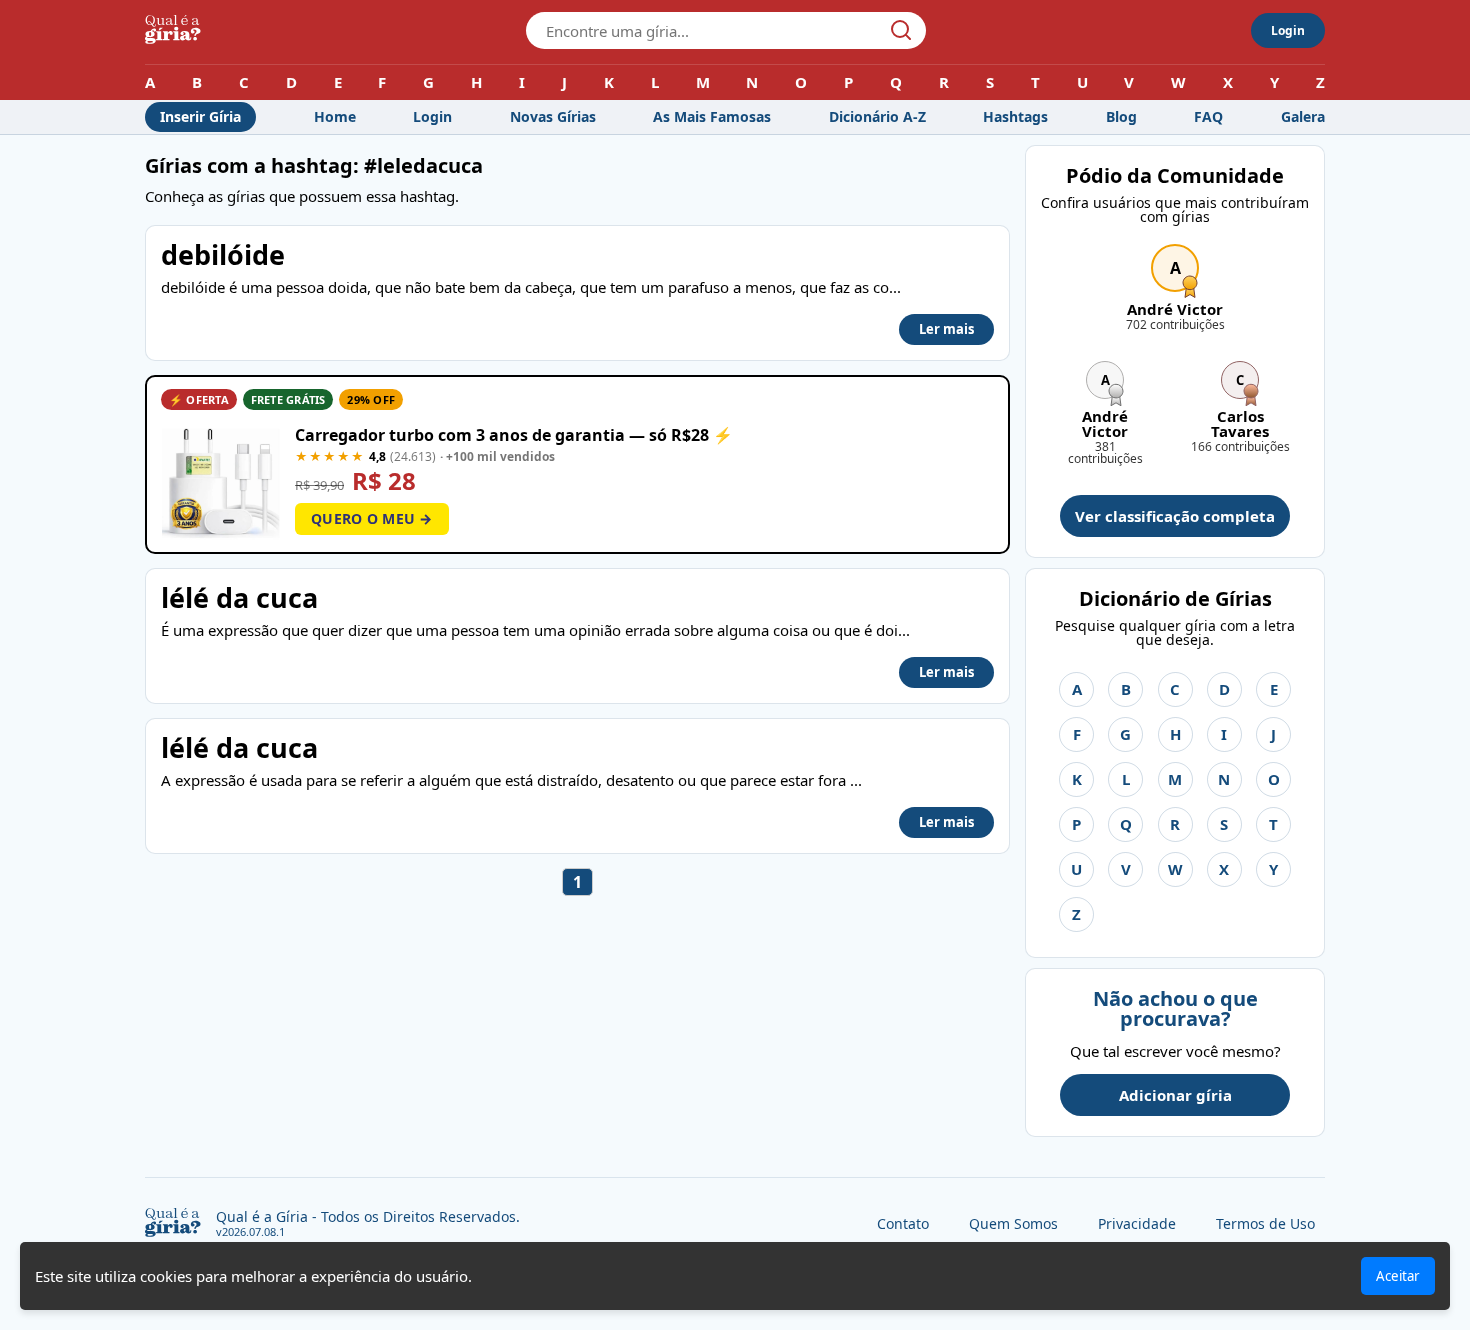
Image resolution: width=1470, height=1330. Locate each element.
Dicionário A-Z (877, 116)
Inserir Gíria (200, 116)
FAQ (1208, 116)
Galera (1303, 116)
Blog (1121, 116)
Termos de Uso (1265, 1223)
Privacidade (1137, 1223)
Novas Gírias (553, 116)
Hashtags (1015, 116)
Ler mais (946, 329)
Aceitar (1398, 1276)
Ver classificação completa (1175, 516)
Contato (903, 1223)
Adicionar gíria (1175, 1095)
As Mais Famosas (712, 116)
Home (335, 116)
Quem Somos (1013, 1223)
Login (1288, 30)
